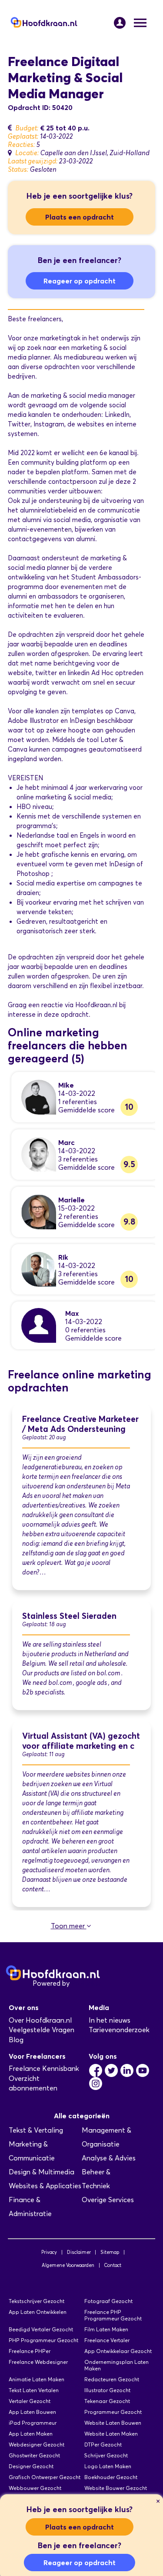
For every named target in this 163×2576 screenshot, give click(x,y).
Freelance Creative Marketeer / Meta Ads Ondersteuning (80, 1424)
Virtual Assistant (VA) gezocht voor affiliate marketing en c (81, 1741)
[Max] (39, 1325)
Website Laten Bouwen (113, 2423)
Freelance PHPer (30, 2351)
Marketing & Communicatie (32, 2151)
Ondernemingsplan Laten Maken (116, 2365)
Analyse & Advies (109, 2158)
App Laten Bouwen (32, 2412)
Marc (67, 1142)
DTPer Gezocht (103, 2445)
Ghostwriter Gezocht (34, 2455)
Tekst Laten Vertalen (34, 2390)
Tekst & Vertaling (36, 2130)
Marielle (72, 1200)
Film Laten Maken (106, 2329)
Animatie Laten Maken (37, 2379)
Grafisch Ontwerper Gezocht (45, 2477)
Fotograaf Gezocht (108, 2301)
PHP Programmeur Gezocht (43, 2340)
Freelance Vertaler (107, 2340)
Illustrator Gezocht (107, 2390)
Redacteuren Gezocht (112, 2379)
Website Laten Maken (111, 2434)
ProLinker (86, 1983)
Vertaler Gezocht (30, 2401)
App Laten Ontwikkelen (38, 2312)
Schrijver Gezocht (106, 2455)
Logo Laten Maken (108, 2466)
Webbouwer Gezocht (35, 2488)
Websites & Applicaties (45, 2186)
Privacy (49, 2252)
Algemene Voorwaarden (68, 2265)
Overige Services (108, 2200)
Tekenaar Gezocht (107, 2401)
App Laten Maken (31, 2434)
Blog (16, 2040)
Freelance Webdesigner (38, 2362)
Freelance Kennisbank (44, 2068)
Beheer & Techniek (96, 2179)
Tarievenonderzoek (119, 2030)
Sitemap (110, 2252)
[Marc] (39, 1154)
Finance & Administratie (30, 2207)
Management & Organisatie (106, 2137)
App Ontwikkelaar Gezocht (118, 2351)
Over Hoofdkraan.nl (40, 2020)
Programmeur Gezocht (113, 2412)
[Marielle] (39, 1211)
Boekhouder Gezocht (111, 2477)
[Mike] (39, 1097)
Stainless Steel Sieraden (69, 1616)
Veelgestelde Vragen (42, 2030)
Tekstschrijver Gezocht (37, 2301)
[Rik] (39, 1269)
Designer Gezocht (31, 2466)
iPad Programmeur (33, 2423)
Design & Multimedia (42, 2172)
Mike (66, 1085)
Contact (113, 2265)
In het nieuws (110, 2020)
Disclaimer (79, 2252)
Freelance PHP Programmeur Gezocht (113, 2315)
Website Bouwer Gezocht (116, 2488)
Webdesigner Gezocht (37, 2445)
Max (72, 1313)
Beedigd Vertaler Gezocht (41, 2329)
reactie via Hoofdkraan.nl (79, 1005)
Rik (63, 1257)
